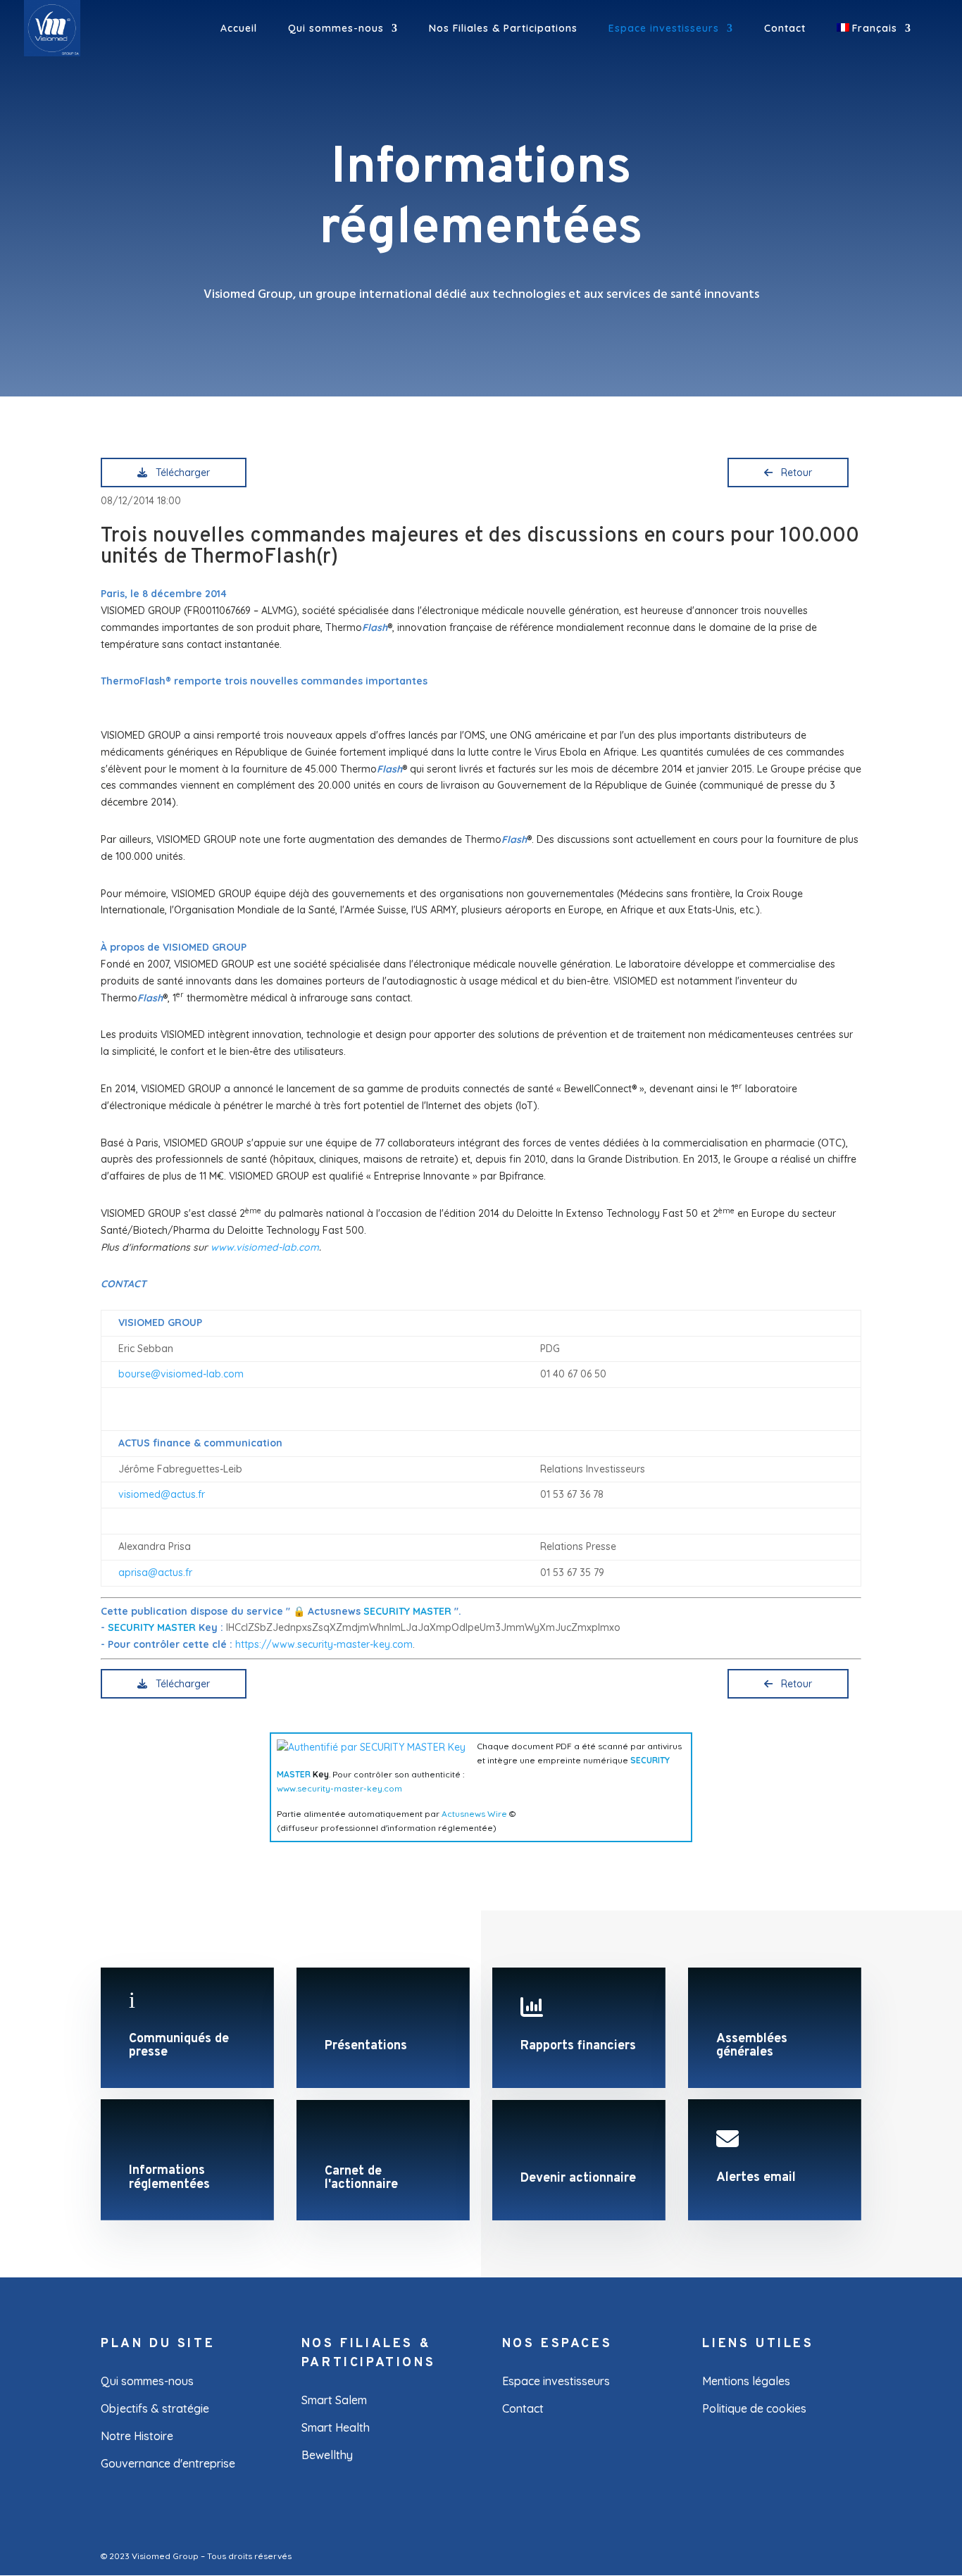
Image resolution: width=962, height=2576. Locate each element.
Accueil (239, 29)
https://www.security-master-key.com (324, 1644)
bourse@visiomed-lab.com (181, 1374)
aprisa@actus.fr (155, 1573)
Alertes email (756, 2178)
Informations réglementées (169, 2178)
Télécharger (180, 473)
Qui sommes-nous (336, 29)
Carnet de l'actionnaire (361, 2178)
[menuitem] (874, 40)
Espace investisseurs (664, 29)
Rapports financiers (578, 2046)
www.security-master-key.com (339, 1788)
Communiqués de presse (179, 2046)
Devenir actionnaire (578, 2178)
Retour (794, 473)
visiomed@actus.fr (162, 1494)
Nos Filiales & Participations (503, 29)
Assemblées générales (752, 2046)
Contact (785, 29)
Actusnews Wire (474, 1814)
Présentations (366, 2046)
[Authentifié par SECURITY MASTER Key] (371, 1747)
